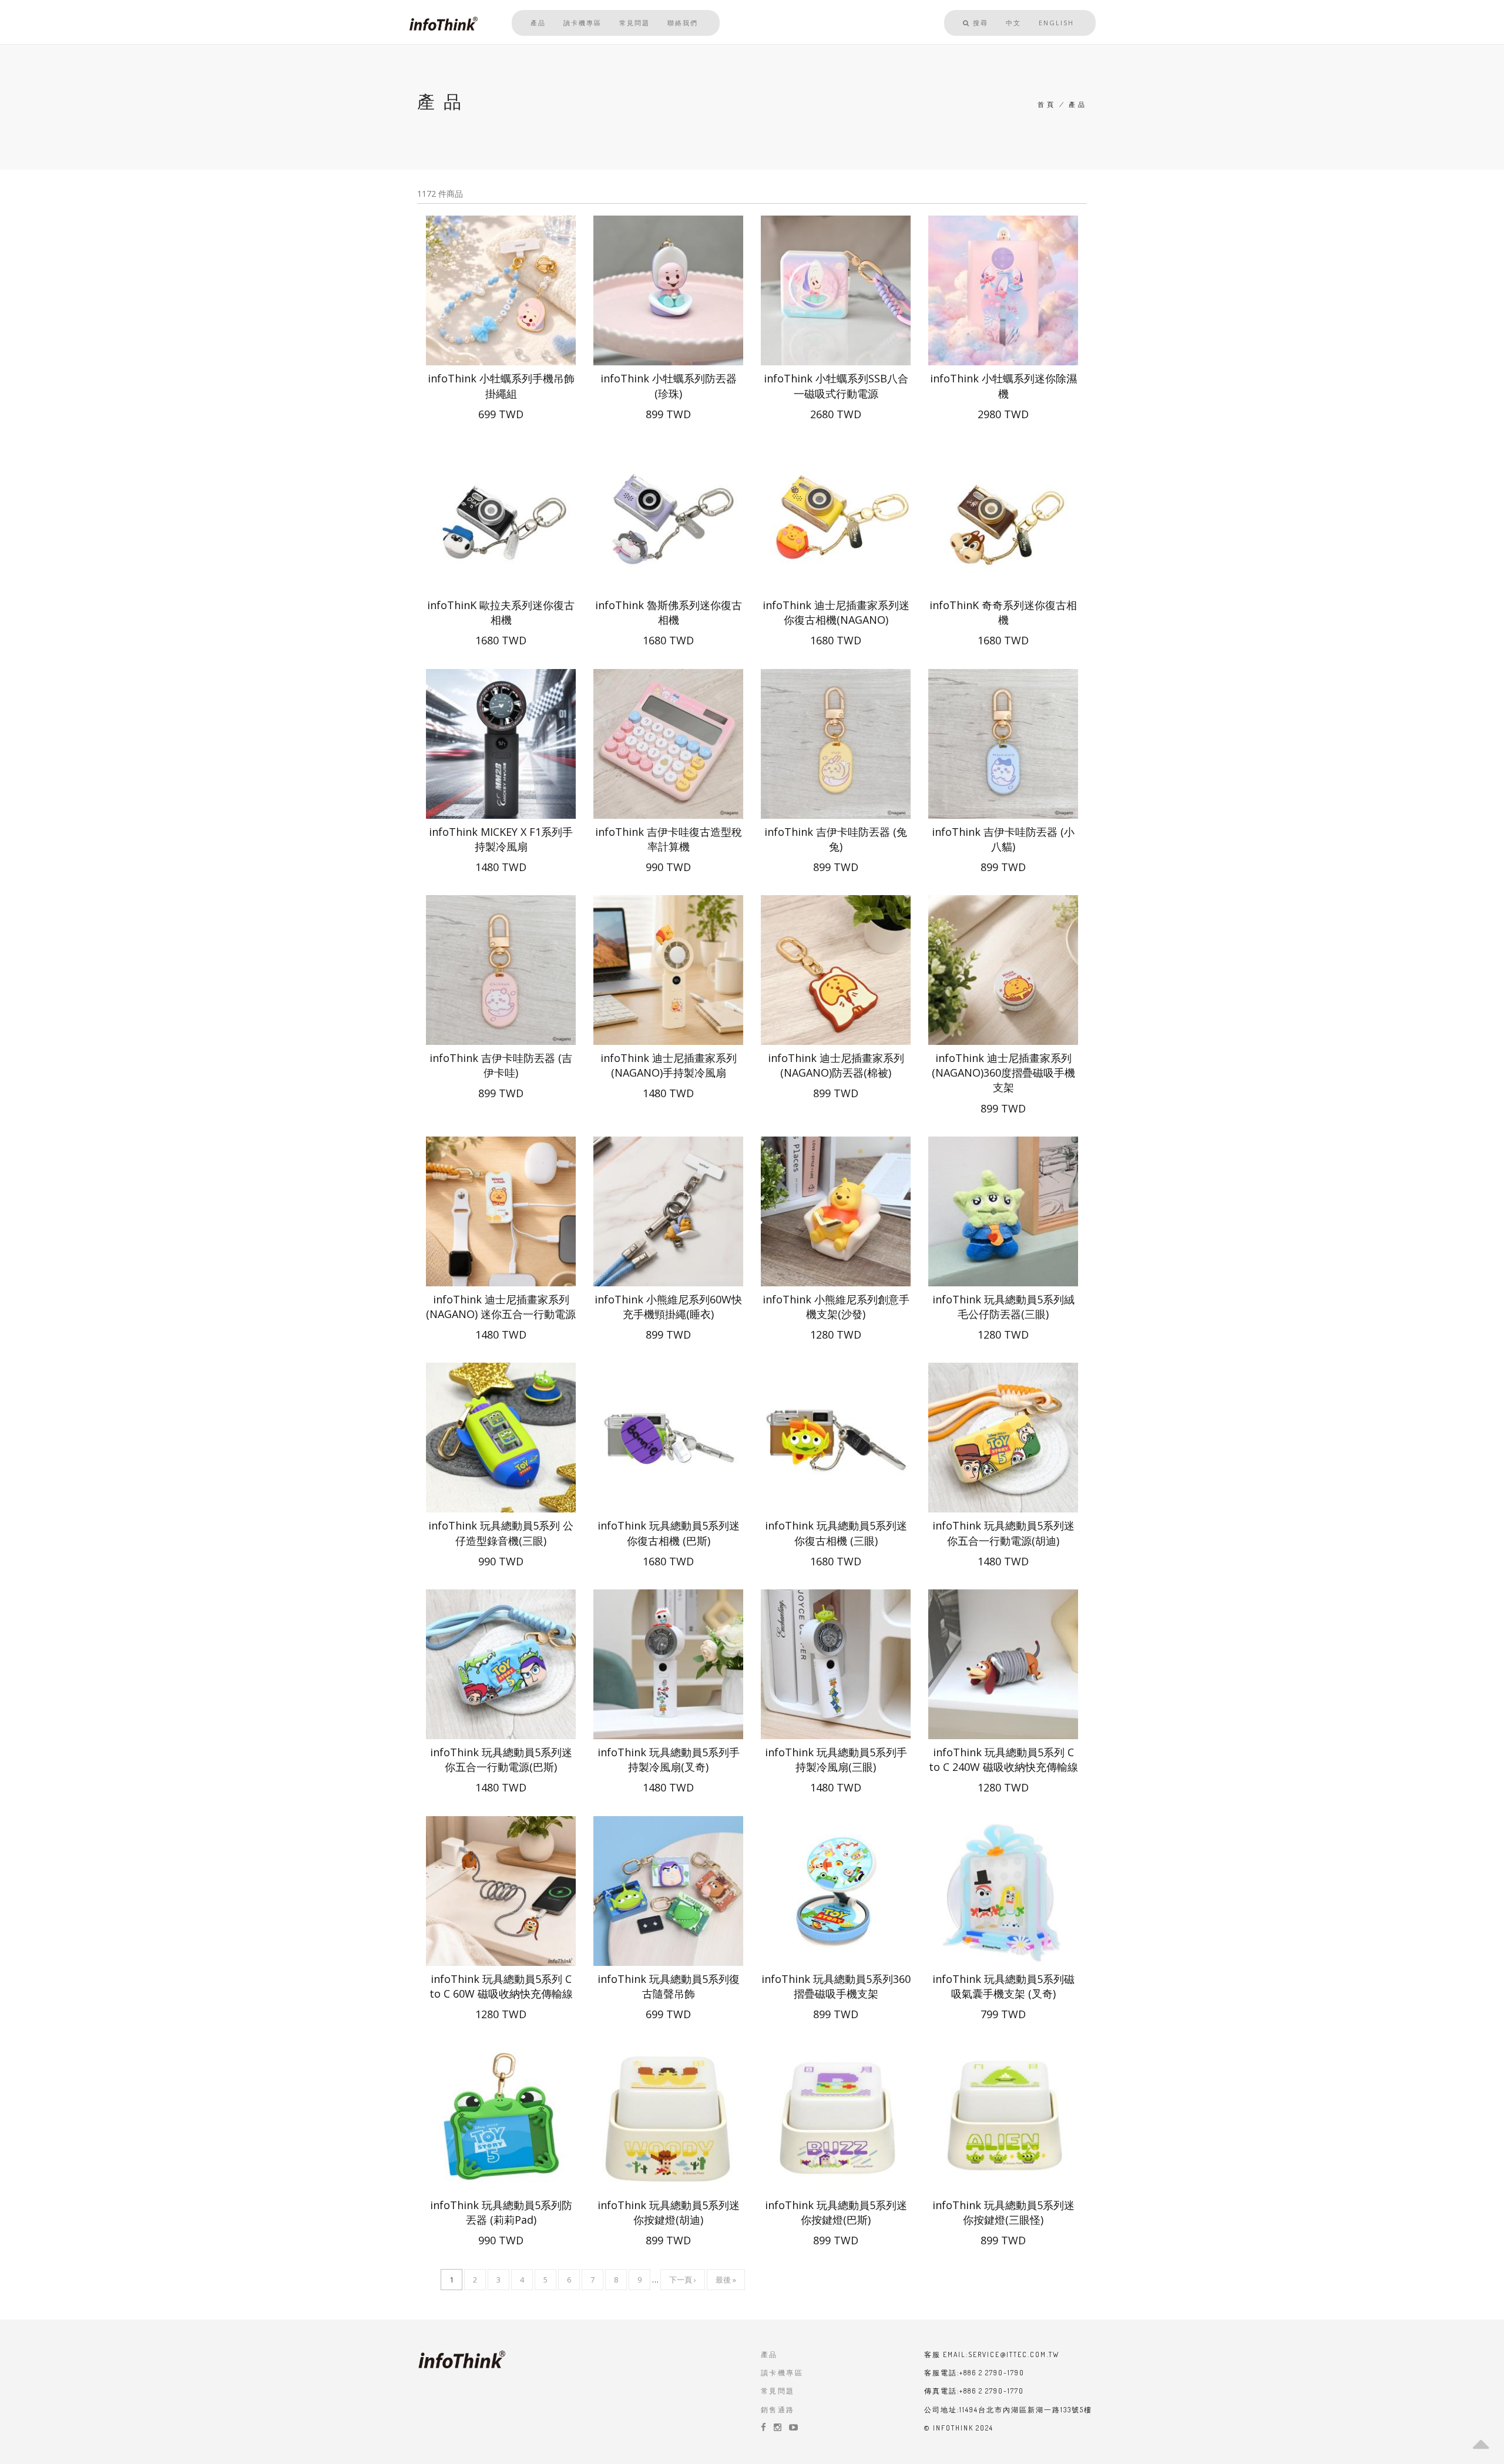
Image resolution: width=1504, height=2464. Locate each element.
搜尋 (979, 23)
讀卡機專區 (583, 23)
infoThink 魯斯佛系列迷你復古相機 (669, 612)
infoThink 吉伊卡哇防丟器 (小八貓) (1003, 839)
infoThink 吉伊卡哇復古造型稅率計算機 (669, 839)
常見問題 (634, 23)
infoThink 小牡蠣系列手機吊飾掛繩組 (501, 386)
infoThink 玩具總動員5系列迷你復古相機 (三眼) (836, 1533)
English (1056, 23)
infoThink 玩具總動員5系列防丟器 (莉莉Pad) (501, 2212)
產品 (538, 23)
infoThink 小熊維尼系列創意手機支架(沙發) (836, 1307)
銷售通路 (778, 2410)
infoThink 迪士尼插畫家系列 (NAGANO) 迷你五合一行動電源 (501, 1307)
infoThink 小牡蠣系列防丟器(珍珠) (669, 386)
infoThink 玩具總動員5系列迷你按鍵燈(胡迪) (669, 2212)
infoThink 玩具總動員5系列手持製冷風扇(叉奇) (669, 1759)
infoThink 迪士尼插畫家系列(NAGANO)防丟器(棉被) (836, 1065)
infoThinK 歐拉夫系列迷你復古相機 (501, 612)
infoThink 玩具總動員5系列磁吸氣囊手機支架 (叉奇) (1003, 1986)
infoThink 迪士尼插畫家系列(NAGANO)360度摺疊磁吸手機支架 (1003, 1073)
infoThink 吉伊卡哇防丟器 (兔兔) (836, 839)
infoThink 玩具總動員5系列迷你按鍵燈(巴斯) (836, 2212)
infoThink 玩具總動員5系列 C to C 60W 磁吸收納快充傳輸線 (501, 1986)
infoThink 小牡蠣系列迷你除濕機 (1003, 386)
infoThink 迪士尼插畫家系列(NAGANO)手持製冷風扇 (669, 1065)
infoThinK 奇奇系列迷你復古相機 (1003, 612)
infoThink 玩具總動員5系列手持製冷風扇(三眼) (836, 1759)
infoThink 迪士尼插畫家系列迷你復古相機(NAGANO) (836, 612)
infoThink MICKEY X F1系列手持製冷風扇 (501, 839)
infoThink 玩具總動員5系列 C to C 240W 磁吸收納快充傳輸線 (1003, 1759)
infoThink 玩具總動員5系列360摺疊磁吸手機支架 (836, 1986)
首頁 (1047, 105)
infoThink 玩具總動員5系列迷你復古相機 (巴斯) (669, 1533)
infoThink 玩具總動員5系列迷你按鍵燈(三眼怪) (1003, 2212)
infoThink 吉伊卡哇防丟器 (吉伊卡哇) (501, 1065)
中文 (1013, 23)
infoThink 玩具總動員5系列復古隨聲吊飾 (669, 1986)
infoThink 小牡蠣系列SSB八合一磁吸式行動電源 (836, 386)
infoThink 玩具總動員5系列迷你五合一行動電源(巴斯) (501, 1759)
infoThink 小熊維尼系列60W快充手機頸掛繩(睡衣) (668, 1307)
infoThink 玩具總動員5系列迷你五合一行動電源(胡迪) (1003, 1533)
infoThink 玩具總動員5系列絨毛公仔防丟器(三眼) (1003, 1307)
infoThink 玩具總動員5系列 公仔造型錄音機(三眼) (501, 1533)
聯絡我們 (683, 23)
